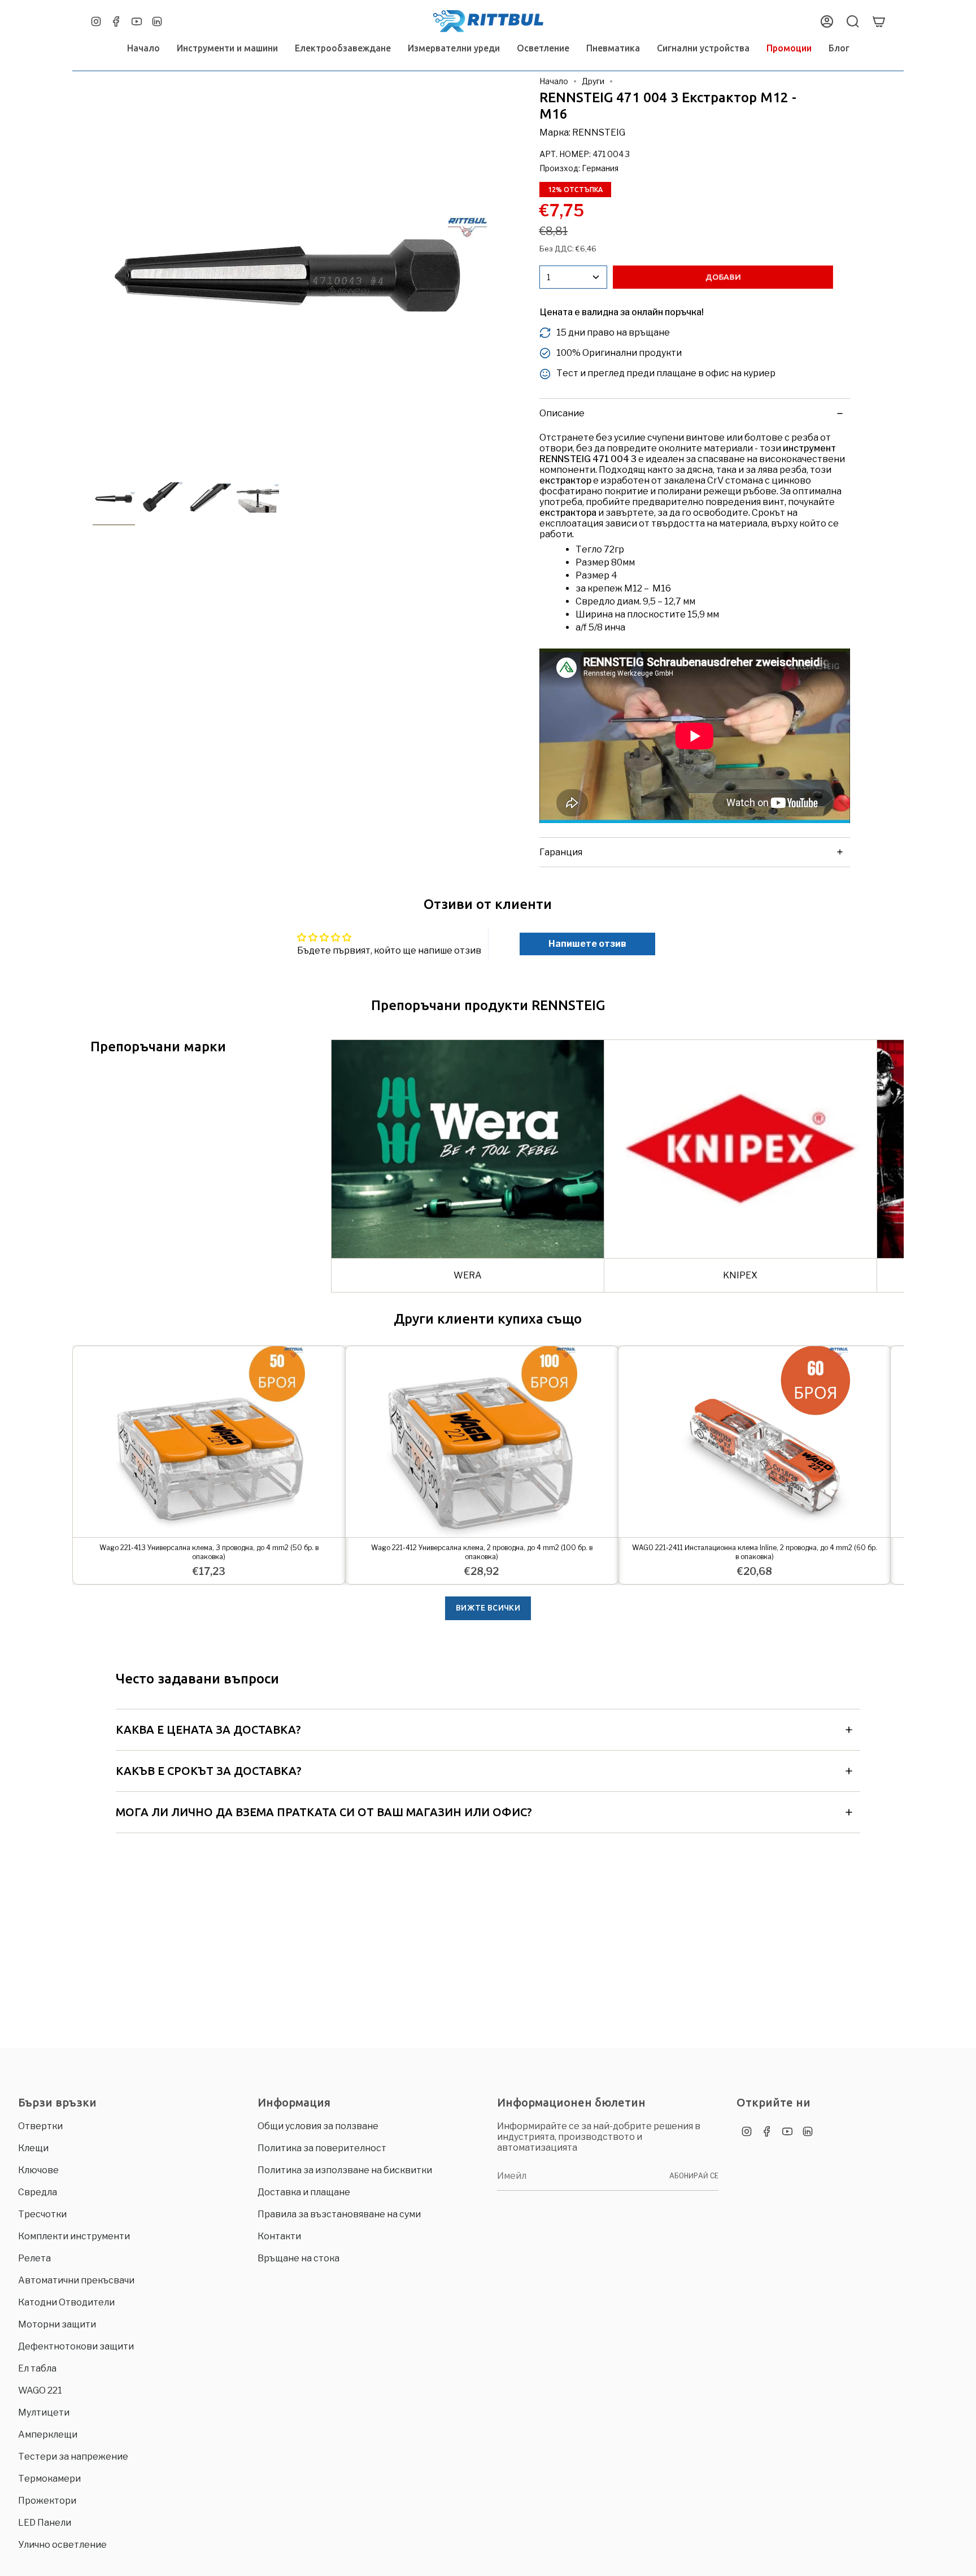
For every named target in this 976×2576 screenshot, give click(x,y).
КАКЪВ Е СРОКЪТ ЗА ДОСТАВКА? (209, 1771)
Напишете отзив (587, 944)
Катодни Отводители (66, 2302)
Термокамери (49, 2479)
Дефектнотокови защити (76, 2346)
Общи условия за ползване (318, 2126)
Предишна (93, 274)
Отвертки (40, 2126)
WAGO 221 (40, 2390)
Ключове (38, 2170)
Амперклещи (48, 2434)
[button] (227, 48)
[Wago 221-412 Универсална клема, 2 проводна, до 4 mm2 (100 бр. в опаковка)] (482, 1441)
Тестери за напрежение (73, 2457)
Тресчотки (42, 2214)
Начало (554, 81)
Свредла (38, 2192)
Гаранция (561, 852)
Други (593, 81)
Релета (34, 2258)
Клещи (33, 2148)
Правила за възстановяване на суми (339, 2214)
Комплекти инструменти (74, 2236)
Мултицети (44, 2412)
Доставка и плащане (304, 2192)
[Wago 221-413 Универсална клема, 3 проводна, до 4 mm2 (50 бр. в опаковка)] (209, 1441)
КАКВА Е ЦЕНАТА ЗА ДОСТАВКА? (208, 1729)
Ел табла (37, 2368)
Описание (562, 413)
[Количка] (879, 21)
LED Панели (45, 2523)
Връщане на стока (299, 2258)
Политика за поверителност (322, 2148)
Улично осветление (62, 2545)
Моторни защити (57, 2324)
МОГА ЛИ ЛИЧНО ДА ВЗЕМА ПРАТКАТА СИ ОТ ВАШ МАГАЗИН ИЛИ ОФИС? (324, 1812)
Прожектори (47, 2501)
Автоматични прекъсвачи (76, 2280)
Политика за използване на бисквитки (345, 2170)
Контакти (279, 2236)
